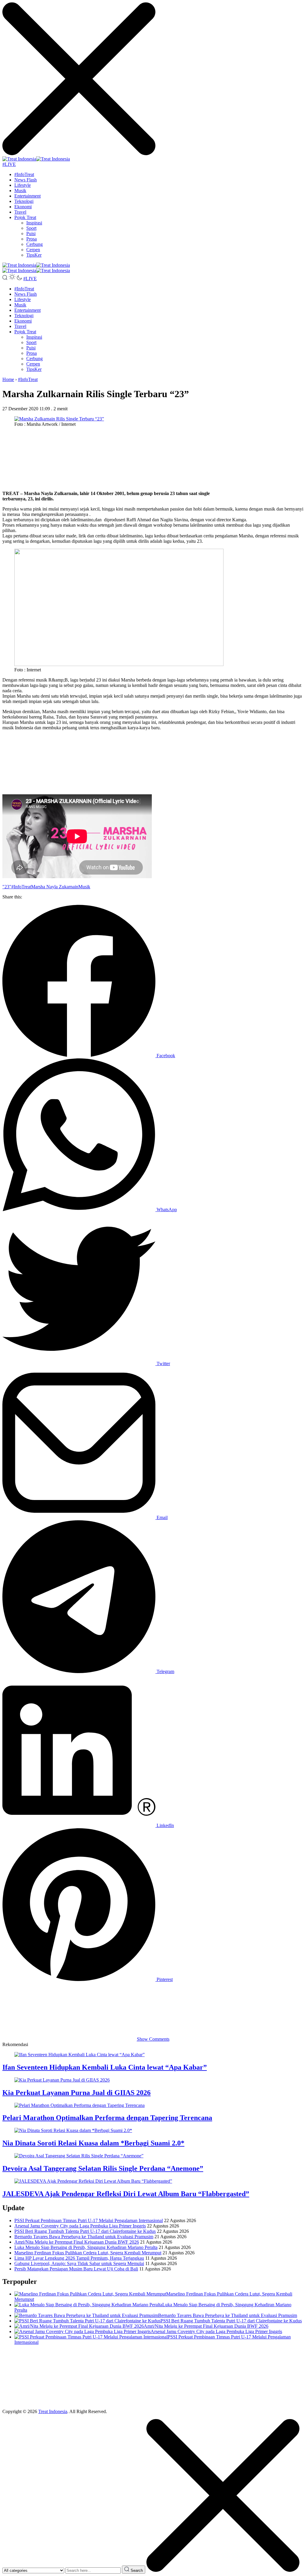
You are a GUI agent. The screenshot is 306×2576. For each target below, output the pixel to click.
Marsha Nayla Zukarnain (55, 887)
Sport (31, 228)
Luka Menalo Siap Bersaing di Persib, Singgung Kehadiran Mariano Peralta (86, 2247)
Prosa (32, 239)
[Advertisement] (153, 459)
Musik (20, 191)
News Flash (26, 180)
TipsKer (34, 255)
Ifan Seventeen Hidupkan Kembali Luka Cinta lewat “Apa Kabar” (105, 2067)
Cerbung (35, 244)
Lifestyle (23, 185)
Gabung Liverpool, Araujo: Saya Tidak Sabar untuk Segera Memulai (79, 2263)
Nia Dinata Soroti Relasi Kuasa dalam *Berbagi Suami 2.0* (93, 2143)
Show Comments (153, 2039)
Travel (20, 212)
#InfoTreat (24, 174)
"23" (7, 887)
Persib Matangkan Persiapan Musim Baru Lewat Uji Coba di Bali (76, 2269)
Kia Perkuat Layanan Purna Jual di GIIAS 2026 (76, 2093)
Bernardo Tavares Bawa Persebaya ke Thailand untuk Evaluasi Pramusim (84, 2237)
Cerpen (33, 250)
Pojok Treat (25, 217)
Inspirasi (34, 223)
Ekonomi (23, 207)
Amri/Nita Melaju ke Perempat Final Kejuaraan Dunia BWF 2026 (77, 2242)
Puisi (31, 233)
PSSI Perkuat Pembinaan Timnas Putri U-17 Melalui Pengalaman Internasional (89, 2220)
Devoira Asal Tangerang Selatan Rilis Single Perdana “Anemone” (103, 2168)
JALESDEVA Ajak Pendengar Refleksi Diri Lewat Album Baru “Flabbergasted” (126, 2194)
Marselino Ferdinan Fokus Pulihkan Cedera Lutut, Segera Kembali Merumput (88, 2253)
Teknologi (24, 201)
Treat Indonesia (53, 2411)
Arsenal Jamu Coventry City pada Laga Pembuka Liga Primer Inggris (80, 2226)
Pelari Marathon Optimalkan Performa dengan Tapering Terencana (107, 2118)
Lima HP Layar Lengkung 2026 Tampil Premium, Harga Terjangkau (79, 2258)
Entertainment (27, 196)
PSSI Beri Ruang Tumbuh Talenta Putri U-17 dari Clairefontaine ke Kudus (85, 2231)
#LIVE (9, 164)
